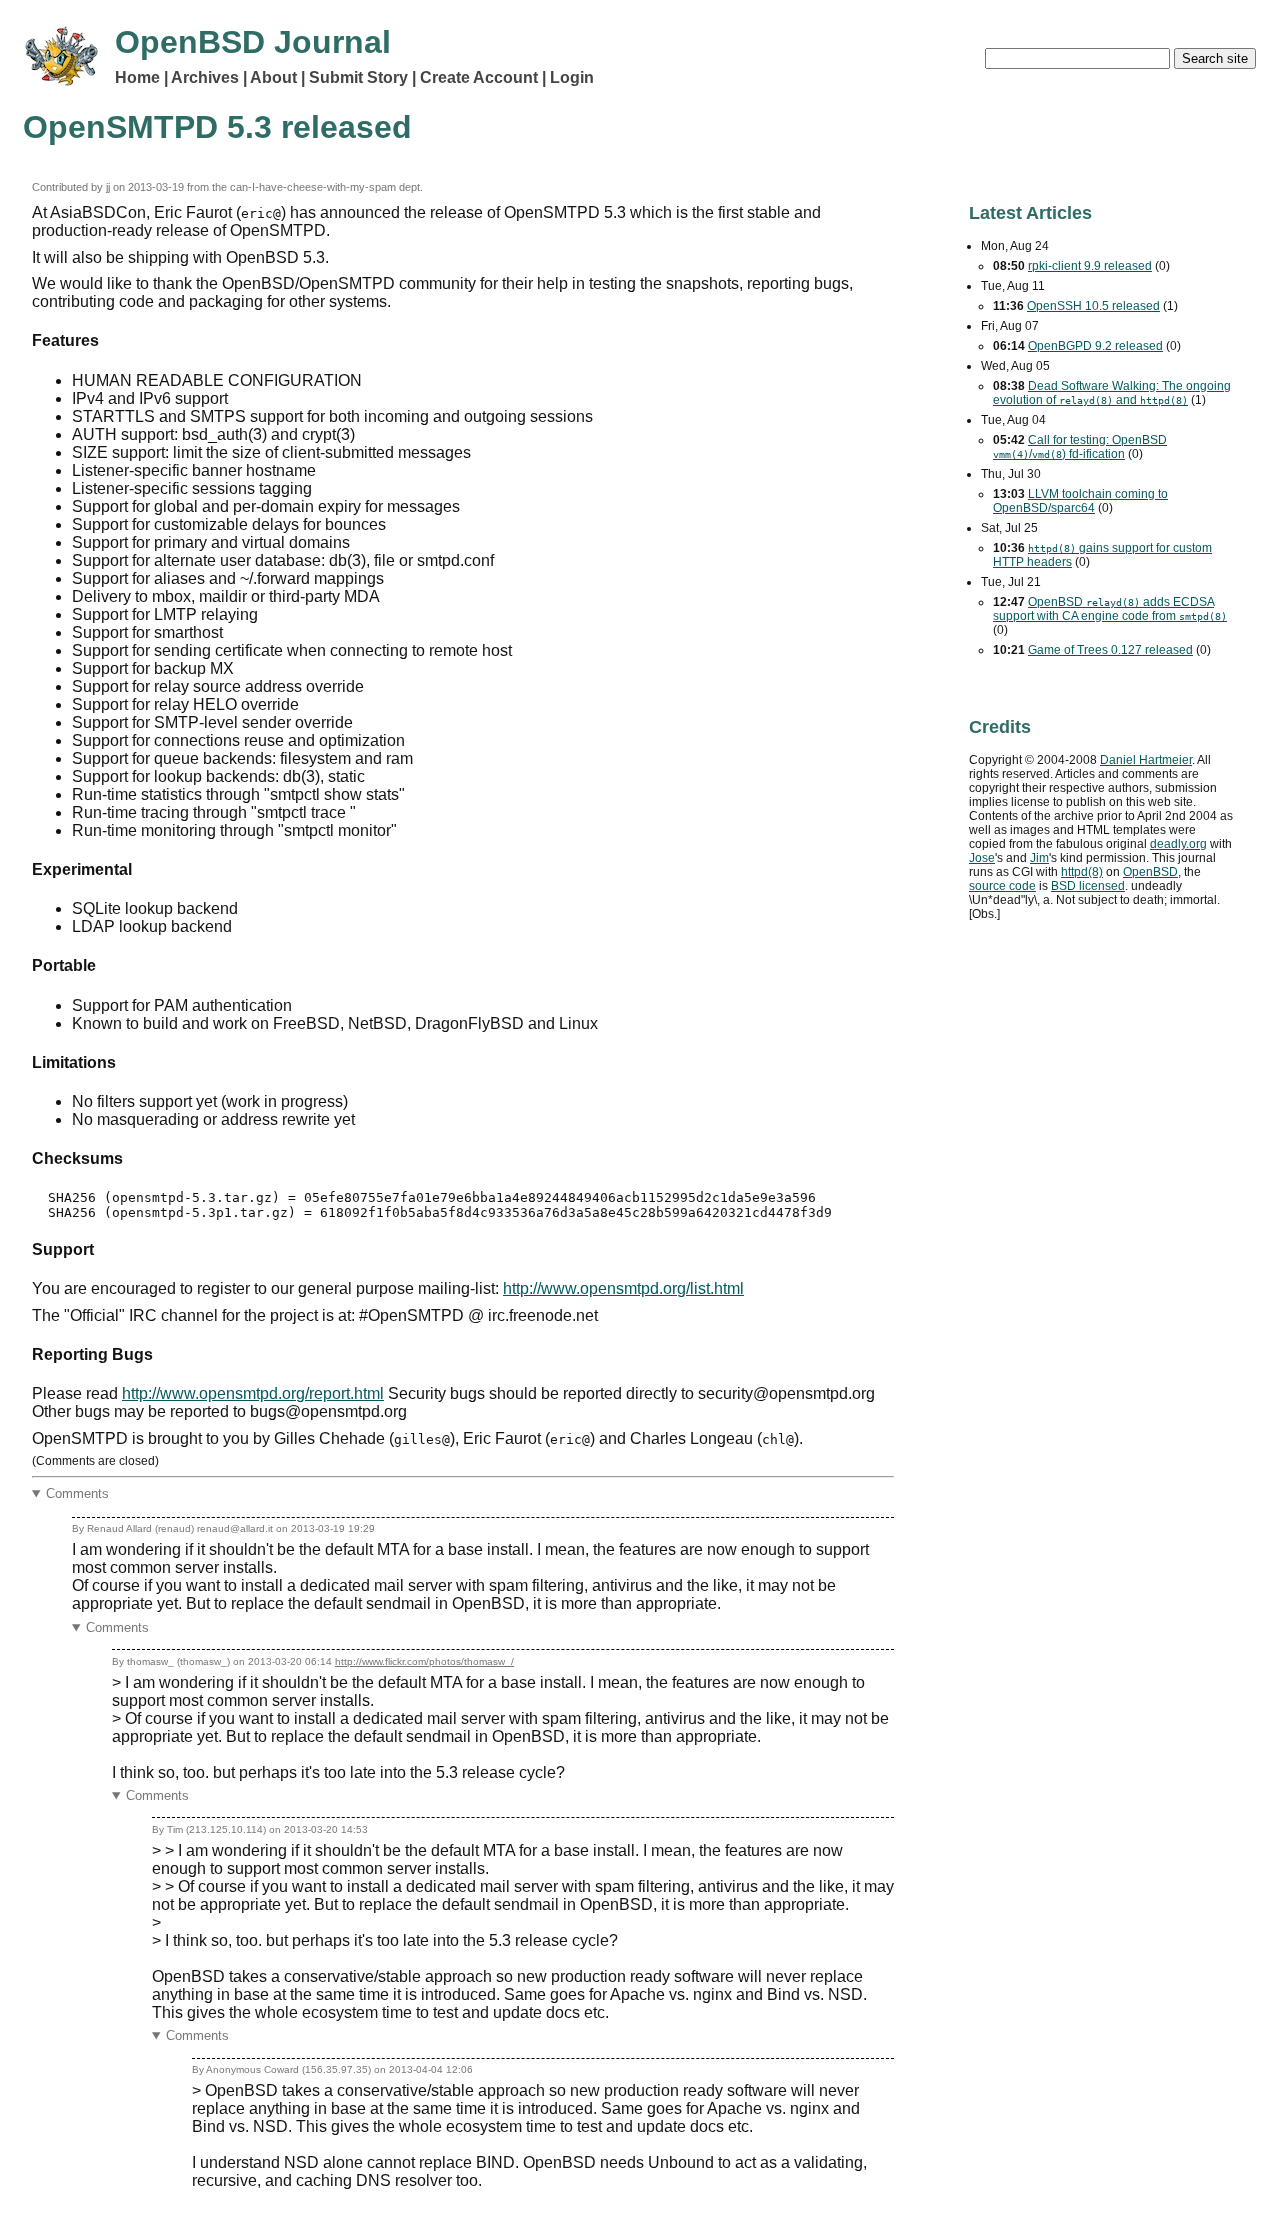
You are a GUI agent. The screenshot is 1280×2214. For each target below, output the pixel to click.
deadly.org (1178, 844)
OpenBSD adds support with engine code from (1110, 609)
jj (108, 187)
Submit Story (358, 77)
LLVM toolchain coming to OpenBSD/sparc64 (1080, 501)
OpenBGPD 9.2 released (1095, 346)
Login (572, 77)
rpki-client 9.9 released (1090, 266)
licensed (1088, 886)
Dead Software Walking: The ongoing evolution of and (1112, 393)
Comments (77, 1493)
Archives (205, 77)
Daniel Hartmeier (1146, 760)
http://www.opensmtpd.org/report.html (253, 1393)
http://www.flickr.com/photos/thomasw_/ (424, 1661)
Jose (982, 858)
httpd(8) (1082, 872)
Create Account (479, 77)
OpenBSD (1150, 872)
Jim (1039, 858)
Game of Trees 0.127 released (1110, 650)
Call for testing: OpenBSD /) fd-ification (1080, 447)
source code (1002, 886)
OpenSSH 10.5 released (1093, 306)
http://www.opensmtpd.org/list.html (623, 1288)
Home (137, 77)
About (273, 77)
